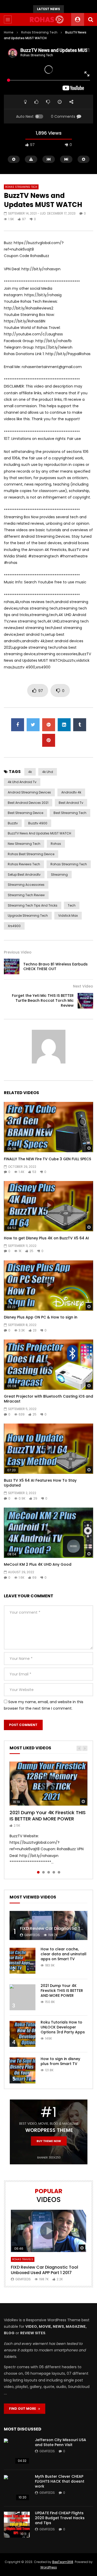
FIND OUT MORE (24, 2409)
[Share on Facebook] (18, 725)
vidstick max (68, 916)
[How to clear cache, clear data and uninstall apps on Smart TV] (23, 1961)
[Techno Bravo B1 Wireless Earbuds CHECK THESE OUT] (12, 966)
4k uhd (48, 772)
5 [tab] (59, 1872)
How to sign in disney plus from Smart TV (60, 2061)
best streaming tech (70, 813)
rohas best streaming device (31, 854)
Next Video (83, 986)
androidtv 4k (71, 792)
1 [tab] (38, 1872)
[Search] (91, 19)
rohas (56, 844)
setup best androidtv (24, 875)
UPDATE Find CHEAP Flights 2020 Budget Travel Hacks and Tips (60, 2518)
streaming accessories (26, 885)
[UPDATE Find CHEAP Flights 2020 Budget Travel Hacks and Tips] (17, 2525)
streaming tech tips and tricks (33, 905)
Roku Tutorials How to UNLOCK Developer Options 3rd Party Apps (63, 2027)
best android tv (71, 803)
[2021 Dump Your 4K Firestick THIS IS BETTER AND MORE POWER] (23, 1997)
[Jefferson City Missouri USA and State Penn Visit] (17, 2451)
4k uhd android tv (22, 782)
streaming (59, 875)
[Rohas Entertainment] (48, 19)
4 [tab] (54, 1872)
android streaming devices (29, 792)
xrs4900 (14, 926)
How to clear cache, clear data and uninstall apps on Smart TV (64, 1954)
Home (9, 32)
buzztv (13, 823)
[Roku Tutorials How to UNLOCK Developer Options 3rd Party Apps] (23, 2034)
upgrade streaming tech (28, 916)
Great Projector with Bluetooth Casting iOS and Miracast (48, 1399)
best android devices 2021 (28, 803)
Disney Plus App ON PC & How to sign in (41, 1317)
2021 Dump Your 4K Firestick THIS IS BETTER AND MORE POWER (48, 1816)
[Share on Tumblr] (80, 725)
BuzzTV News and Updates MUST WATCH (39, 833)
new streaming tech (24, 844)
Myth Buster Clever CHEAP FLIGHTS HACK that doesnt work (60, 2481)
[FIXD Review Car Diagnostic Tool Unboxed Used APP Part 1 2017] (48, 1926)
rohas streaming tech (69, 864)
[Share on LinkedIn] (64, 725)
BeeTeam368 (63, 2562)
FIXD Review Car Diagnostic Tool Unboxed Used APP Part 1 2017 (44, 2270)
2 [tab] (43, 1872)
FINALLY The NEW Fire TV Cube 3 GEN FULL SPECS (47, 1159)
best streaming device (25, 813)
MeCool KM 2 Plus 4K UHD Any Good (38, 1564)
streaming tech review (26, 895)
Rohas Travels (23, 2259)
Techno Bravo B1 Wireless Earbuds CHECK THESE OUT (55, 967)
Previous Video (18, 952)
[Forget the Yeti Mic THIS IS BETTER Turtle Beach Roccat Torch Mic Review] (85, 1001)
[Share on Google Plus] (49, 725)
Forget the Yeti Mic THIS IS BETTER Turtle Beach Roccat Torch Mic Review (43, 1000)
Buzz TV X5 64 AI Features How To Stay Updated (40, 1483)
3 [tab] (49, 1872)
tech (72, 905)
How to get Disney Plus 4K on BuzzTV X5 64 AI (46, 1238)
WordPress (49, 2567)
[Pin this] (49, 740)
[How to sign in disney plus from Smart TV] (23, 2070)
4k (30, 772)
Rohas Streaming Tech (39, 32)
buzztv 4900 (38, 823)
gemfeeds (32, 1935)
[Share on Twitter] (33, 725)
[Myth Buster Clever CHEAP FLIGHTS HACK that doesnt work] (17, 2488)
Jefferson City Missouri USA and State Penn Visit (61, 2442)
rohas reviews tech (24, 864)
